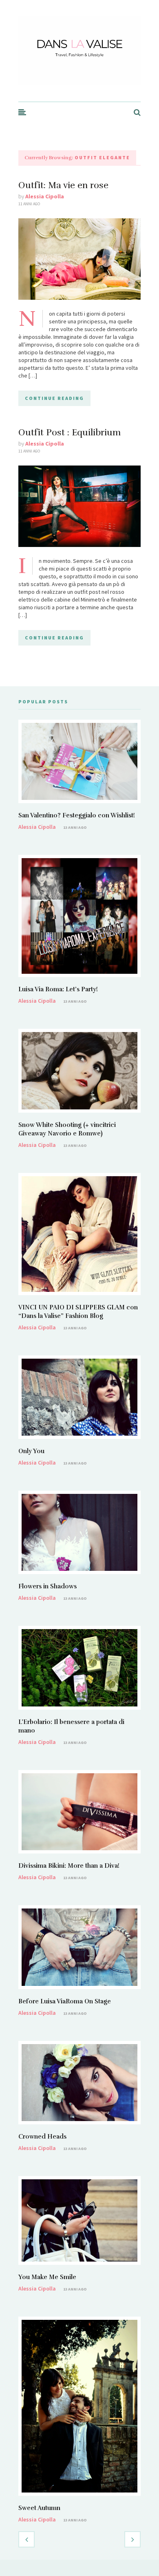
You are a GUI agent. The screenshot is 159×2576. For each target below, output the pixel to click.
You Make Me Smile (47, 2277)
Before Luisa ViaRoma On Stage (65, 2001)
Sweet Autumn (39, 2508)
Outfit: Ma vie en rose (63, 185)
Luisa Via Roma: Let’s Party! (58, 989)
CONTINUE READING (54, 398)
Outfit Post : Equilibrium (70, 432)
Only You (31, 1451)
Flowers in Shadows (47, 1586)
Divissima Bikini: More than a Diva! (69, 1866)
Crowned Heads (42, 2137)
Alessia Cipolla (45, 196)
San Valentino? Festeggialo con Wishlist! (77, 815)
